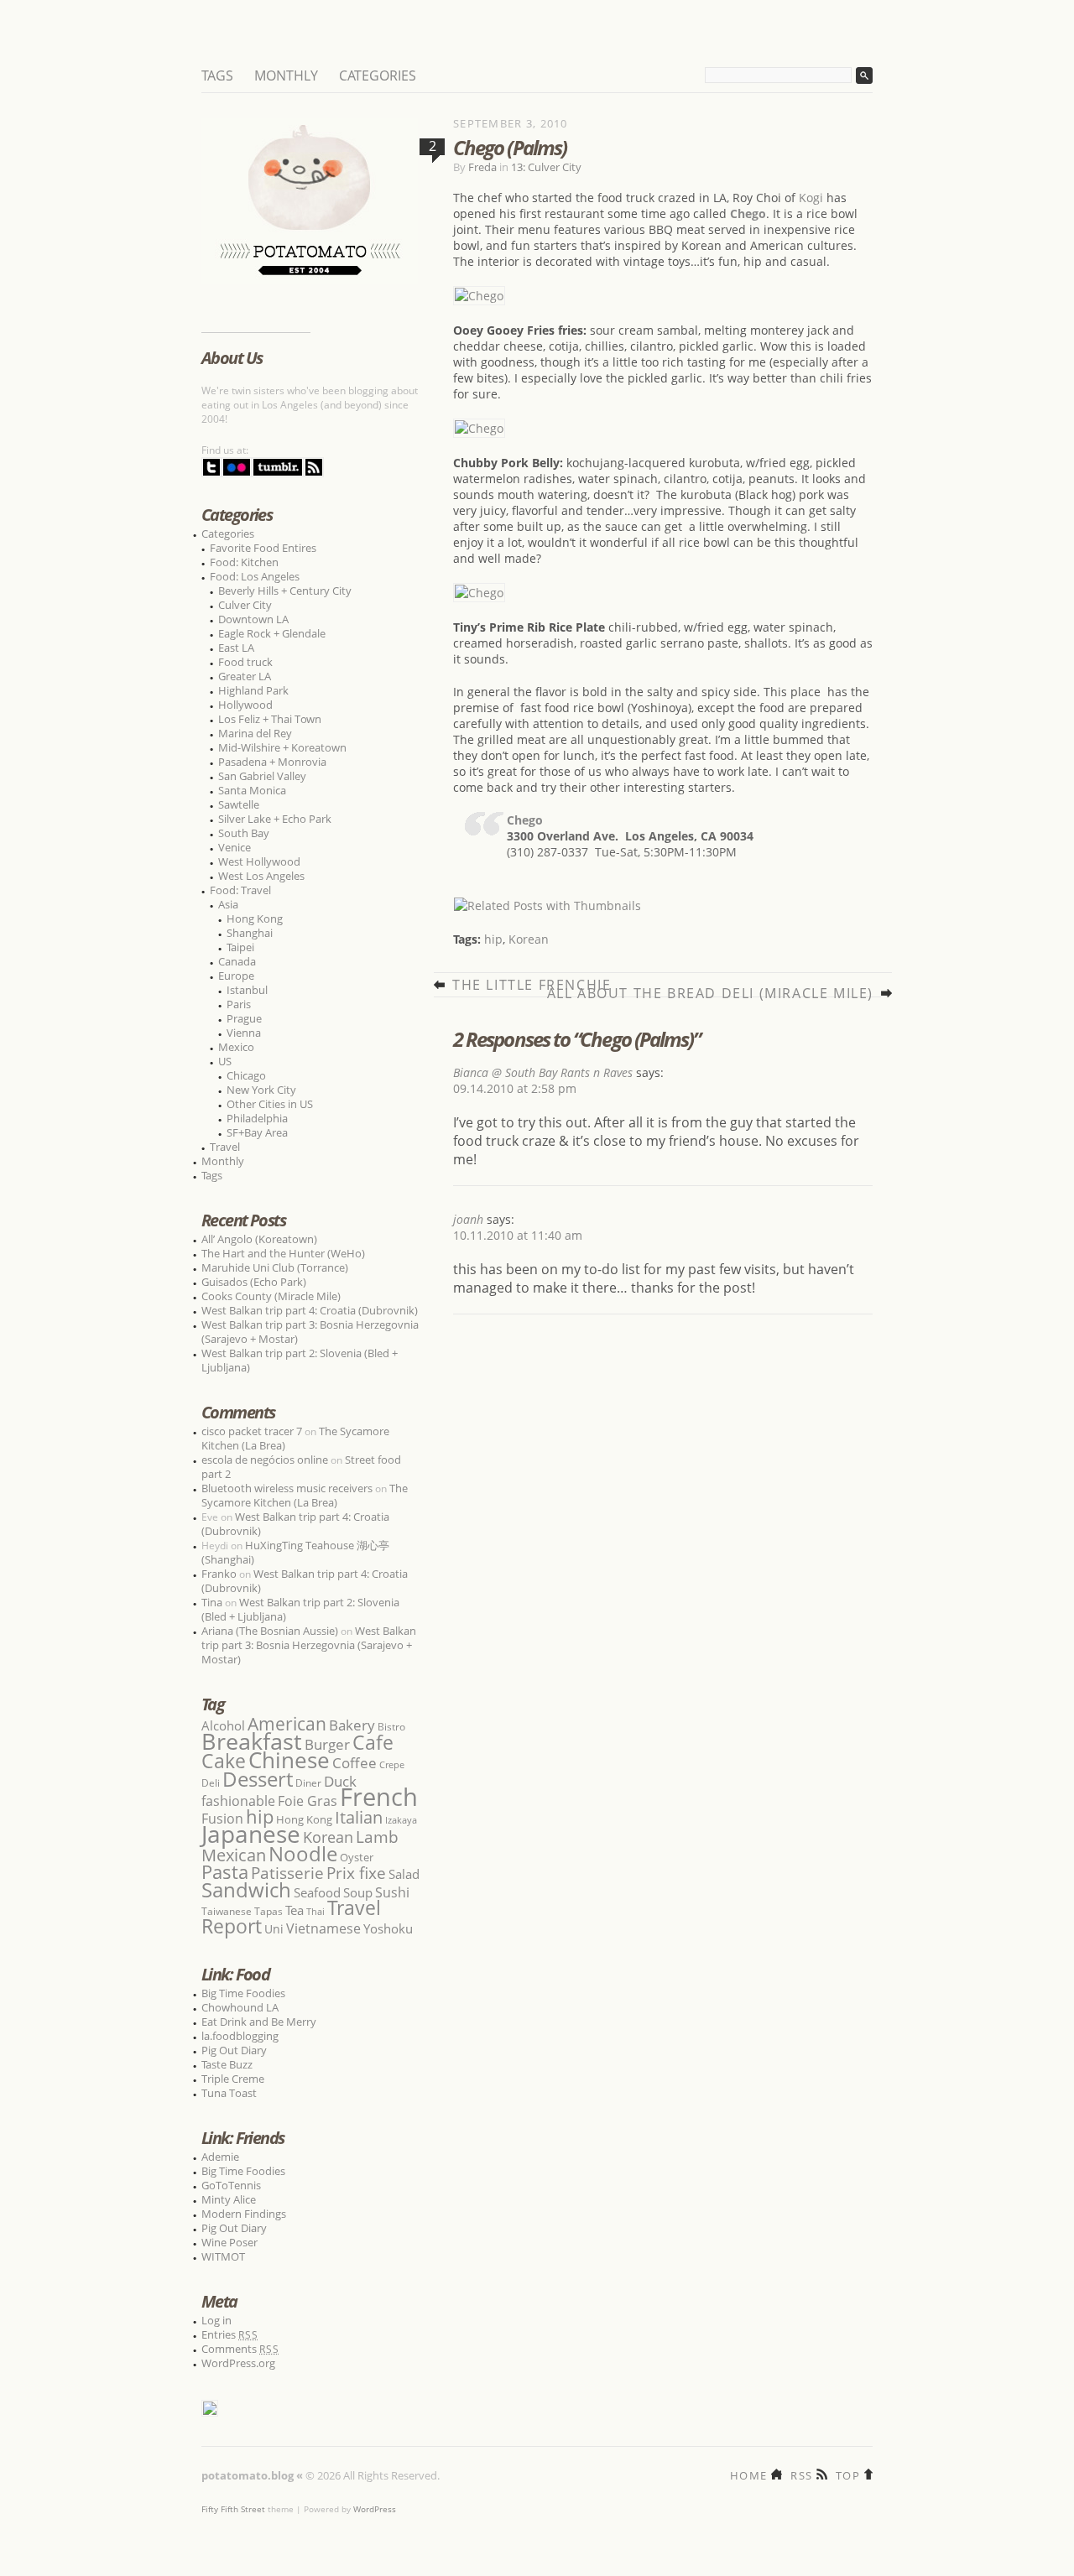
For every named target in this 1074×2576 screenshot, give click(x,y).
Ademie (220, 2157)
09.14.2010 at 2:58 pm (515, 1088)
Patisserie (287, 1873)
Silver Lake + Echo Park (275, 819)
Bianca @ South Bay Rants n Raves (543, 1072)
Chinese (289, 1760)
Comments (240, 2349)
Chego (525, 820)
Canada (237, 961)
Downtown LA (253, 619)
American (287, 1723)
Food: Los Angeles (255, 576)
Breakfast (252, 1741)
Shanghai (250, 933)
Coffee (355, 1763)
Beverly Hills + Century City (285, 591)
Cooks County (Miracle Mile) (271, 1296)
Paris (239, 1004)
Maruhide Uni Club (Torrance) (275, 1267)
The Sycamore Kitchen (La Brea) (305, 1495)
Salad (404, 1874)
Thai (315, 1912)
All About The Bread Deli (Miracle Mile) (710, 993)
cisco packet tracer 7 (252, 1431)
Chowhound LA (240, 2007)
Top (848, 2474)
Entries (230, 2334)
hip (493, 939)
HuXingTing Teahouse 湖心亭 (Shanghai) (295, 1552)
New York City (261, 1090)
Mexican (234, 1855)
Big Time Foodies (243, 1993)
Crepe (392, 1764)
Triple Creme (233, 2079)
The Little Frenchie (532, 985)
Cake (224, 1761)
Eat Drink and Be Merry (259, 2022)
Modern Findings (244, 2214)
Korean (529, 939)
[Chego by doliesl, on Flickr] (479, 296)
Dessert (258, 1779)
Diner (308, 1783)
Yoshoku (388, 1928)
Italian (359, 1817)
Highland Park (253, 690)
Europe (236, 976)
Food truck (245, 662)
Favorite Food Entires (263, 548)
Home (748, 2474)
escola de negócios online (265, 1460)
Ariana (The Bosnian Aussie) (270, 1631)
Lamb (377, 1837)
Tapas (268, 1911)
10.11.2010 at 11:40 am (518, 1235)
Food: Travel (240, 890)
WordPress (375, 2509)
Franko (219, 1574)
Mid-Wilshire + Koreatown (282, 747)
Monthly (286, 75)
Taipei (240, 947)
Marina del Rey (255, 733)
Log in (216, 2320)
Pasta (225, 1872)
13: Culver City (546, 167)
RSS (801, 2474)
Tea (295, 1910)
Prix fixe (356, 1873)
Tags (217, 75)
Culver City (245, 605)
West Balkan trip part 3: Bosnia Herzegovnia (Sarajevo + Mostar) (310, 1332)
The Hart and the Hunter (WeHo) (283, 1253)
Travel (225, 1147)
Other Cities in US (270, 1104)
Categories (378, 75)
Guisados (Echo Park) (254, 1282)
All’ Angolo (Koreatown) (259, 1239)
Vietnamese (323, 1928)
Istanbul (247, 990)
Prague (244, 1018)
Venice (235, 847)
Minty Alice (229, 2199)
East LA (236, 648)
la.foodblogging (240, 2036)
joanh (468, 1219)
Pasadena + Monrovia (272, 762)
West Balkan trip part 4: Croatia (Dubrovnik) (310, 1310)
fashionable (238, 1801)
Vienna (244, 1033)
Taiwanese (227, 1911)
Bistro (391, 1727)
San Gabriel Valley (262, 776)
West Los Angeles (261, 876)
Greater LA (245, 676)
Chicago (246, 1075)
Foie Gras (308, 1801)
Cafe (373, 1742)
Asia (228, 904)
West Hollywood (259, 861)
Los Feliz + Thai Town (270, 719)
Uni (274, 1929)
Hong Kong (255, 919)
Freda (482, 167)
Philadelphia (257, 1118)
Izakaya (401, 1820)
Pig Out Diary (234, 2050)
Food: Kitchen (244, 562)
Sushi (392, 1892)
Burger (327, 1744)
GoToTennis (231, 2185)
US (225, 1061)
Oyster (357, 1857)
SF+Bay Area (257, 1132)
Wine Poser (229, 2242)
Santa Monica (252, 790)
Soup (358, 1892)
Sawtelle (239, 804)
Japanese (251, 1834)
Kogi (811, 198)
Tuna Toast (229, 2093)
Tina (212, 1602)
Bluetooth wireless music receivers (287, 1488)
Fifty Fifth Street (233, 2509)
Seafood (317, 1892)
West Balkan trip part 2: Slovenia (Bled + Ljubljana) (300, 1360)
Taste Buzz (227, 2064)
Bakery (352, 1725)
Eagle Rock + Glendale (272, 633)
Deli (211, 1783)
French (379, 1797)
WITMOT (223, 2256)
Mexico (236, 1047)
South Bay (244, 833)
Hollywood (245, 705)
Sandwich (246, 1889)
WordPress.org (238, 2363)
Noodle (303, 1853)
